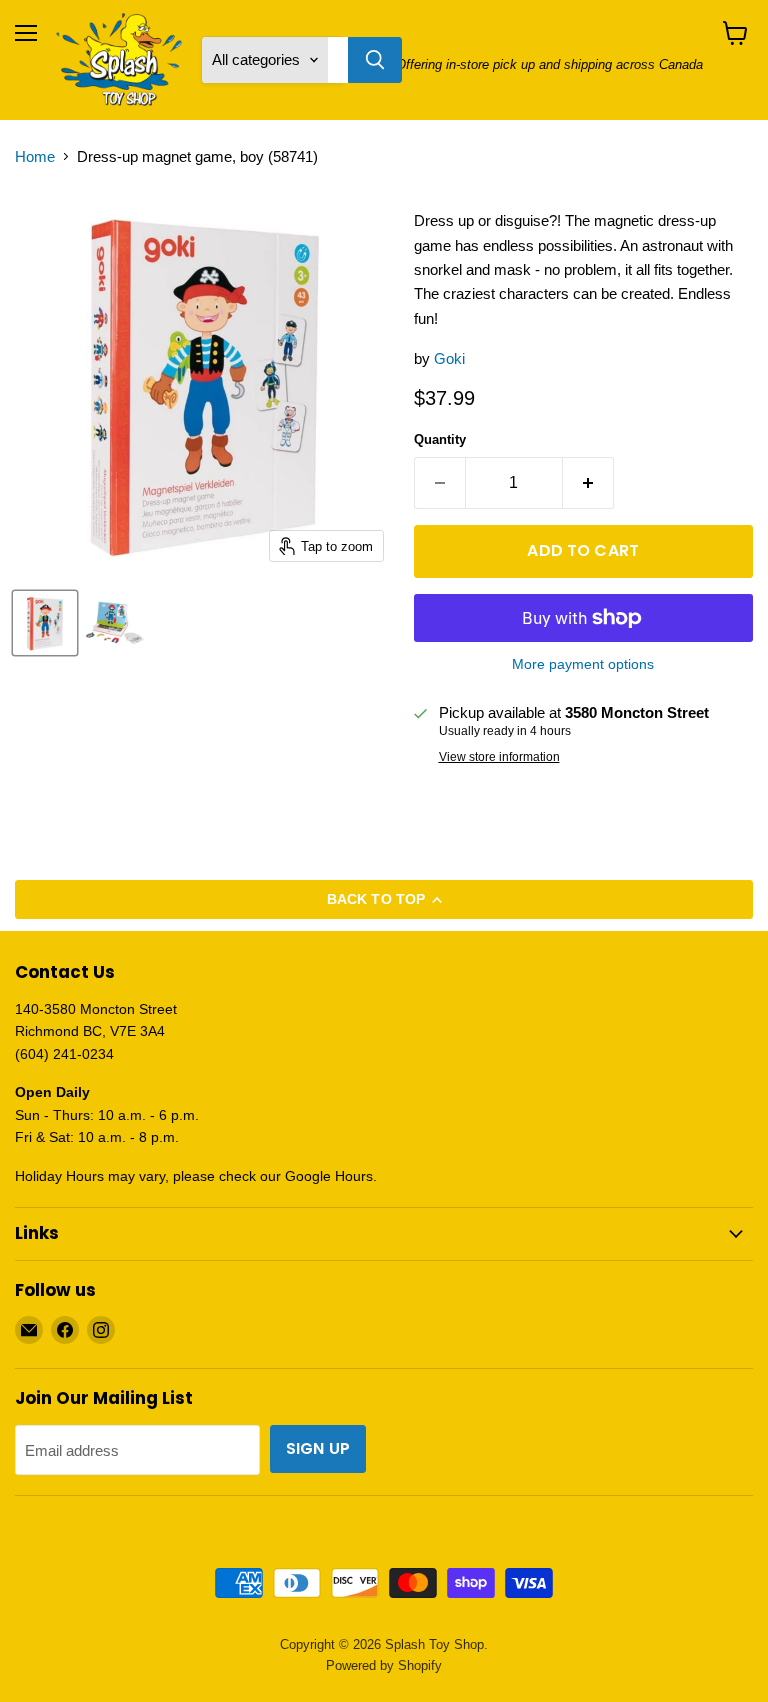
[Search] (375, 60)
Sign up (318, 1448)
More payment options (583, 664)
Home (35, 156)
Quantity (440, 439)
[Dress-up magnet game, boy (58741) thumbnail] (115, 623)
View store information (499, 757)
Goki (449, 358)
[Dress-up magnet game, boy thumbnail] (45, 623)
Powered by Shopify (384, 1665)
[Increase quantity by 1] (588, 483)
